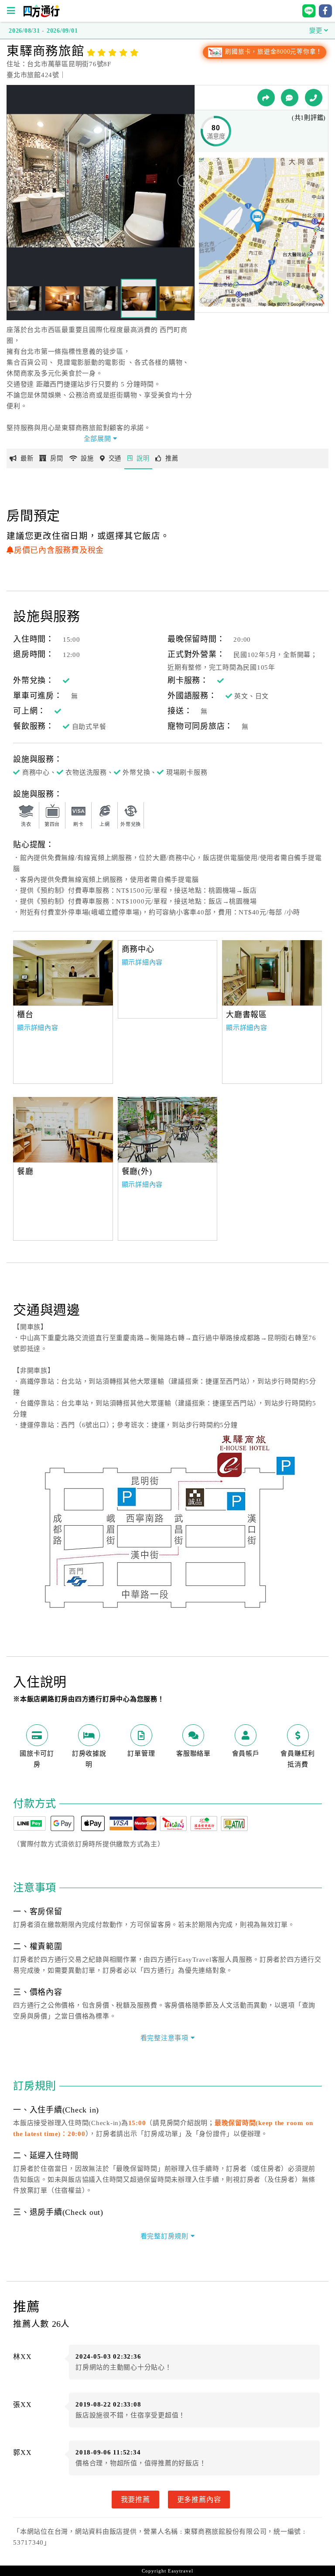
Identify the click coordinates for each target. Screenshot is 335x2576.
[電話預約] (314, 98)
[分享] (266, 98)
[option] (63, 973)
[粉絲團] (290, 98)
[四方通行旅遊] (41, 15)
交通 (115, 458)
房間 (57, 458)
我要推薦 (135, 2499)
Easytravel (181, 2571)
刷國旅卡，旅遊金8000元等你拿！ (273, 52)
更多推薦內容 (199, 2499)
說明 (143, 458)
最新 (27, 458)
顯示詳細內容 (38, 1028)
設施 (87, 458)
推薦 (172, 458)
